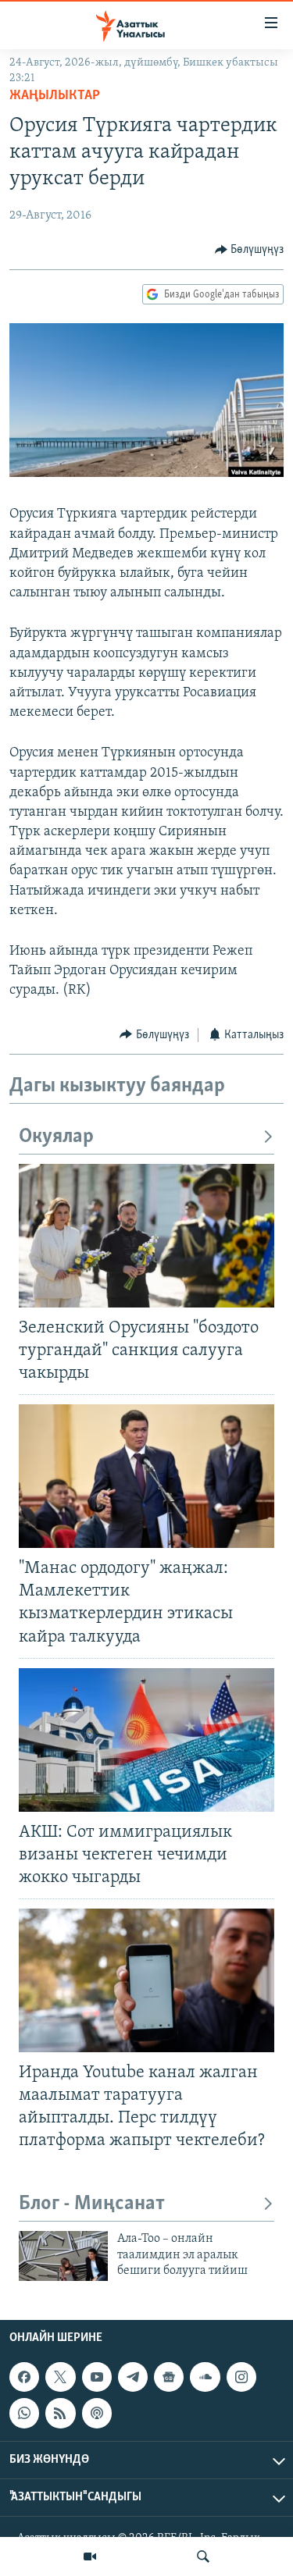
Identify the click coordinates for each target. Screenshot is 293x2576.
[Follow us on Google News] (169, 2377)
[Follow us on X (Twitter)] (60, 2377)
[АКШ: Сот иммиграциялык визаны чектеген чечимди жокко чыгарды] (146, 1740)
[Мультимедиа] (90, 2556)
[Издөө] (203, 2556)
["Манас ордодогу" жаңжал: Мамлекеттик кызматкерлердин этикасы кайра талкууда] (146, 1476)
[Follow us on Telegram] (133, 2377)
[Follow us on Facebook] (24, 2377)
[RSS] (60, 2413)
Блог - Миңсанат (92, 2204)
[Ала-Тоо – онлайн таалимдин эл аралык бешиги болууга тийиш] (63, 2256)
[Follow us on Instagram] (241, 2377)
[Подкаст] (97, 2413)
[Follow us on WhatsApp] (24, 2413)
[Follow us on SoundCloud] (205, 2377)
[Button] (250, 250)
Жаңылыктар (55, 96)
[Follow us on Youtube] (97, 2377)
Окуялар (56, 1137)
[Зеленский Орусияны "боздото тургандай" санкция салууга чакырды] (146, 1236)
